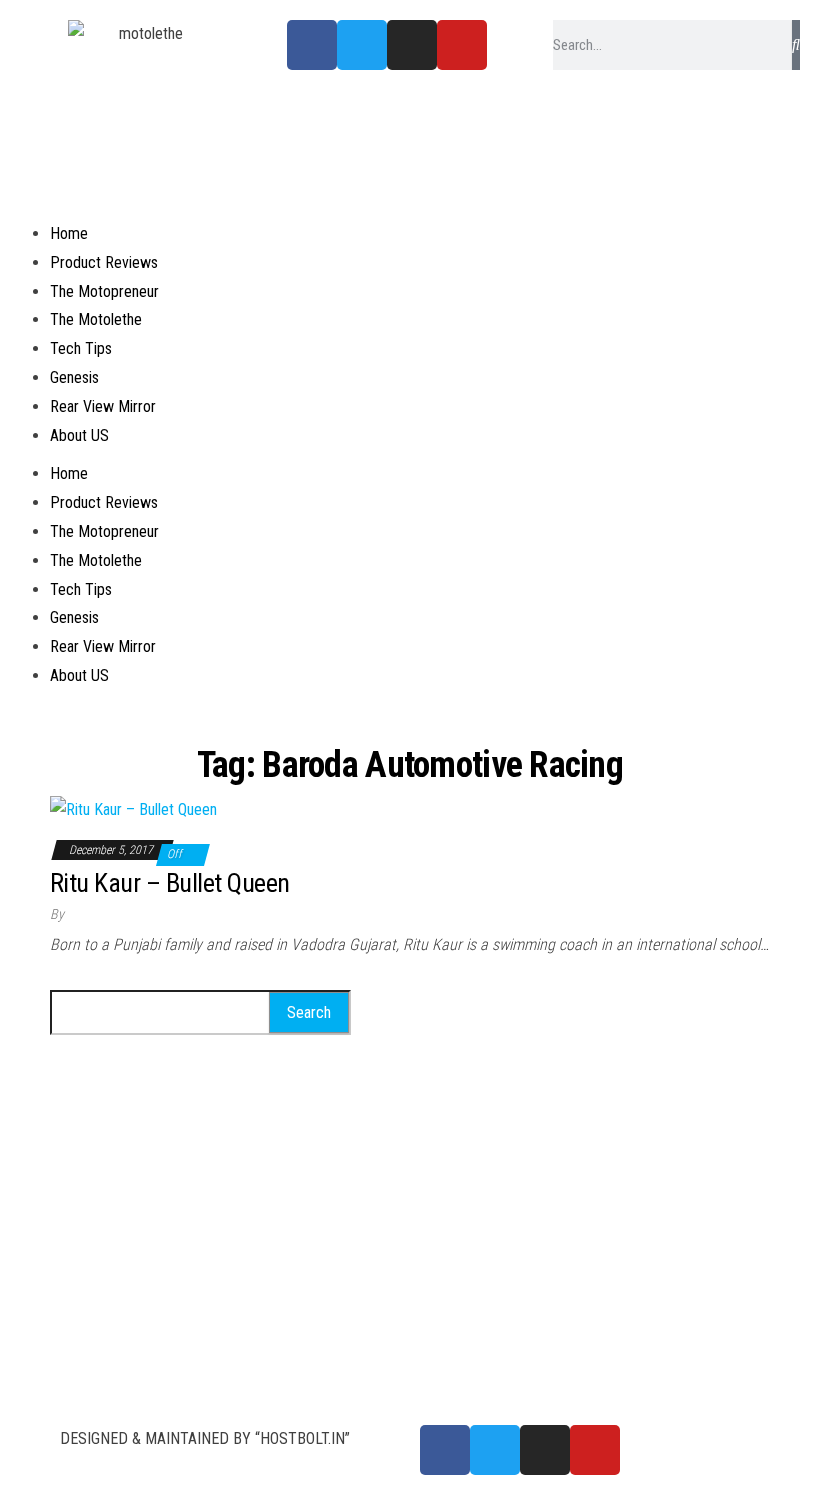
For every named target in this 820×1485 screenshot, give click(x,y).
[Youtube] (462, 45)
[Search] (796, 45)
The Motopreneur (104, 291)
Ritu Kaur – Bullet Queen (170, 883)
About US (79, 435)
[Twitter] (362, 45)
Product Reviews (104, 262)
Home (69, 233)
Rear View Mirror (103, 406)
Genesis (74, 377)
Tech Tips (81, 348)
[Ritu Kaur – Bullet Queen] (133, 808)
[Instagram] (412, 45)
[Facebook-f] (312, 45)
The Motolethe (96, 319)
